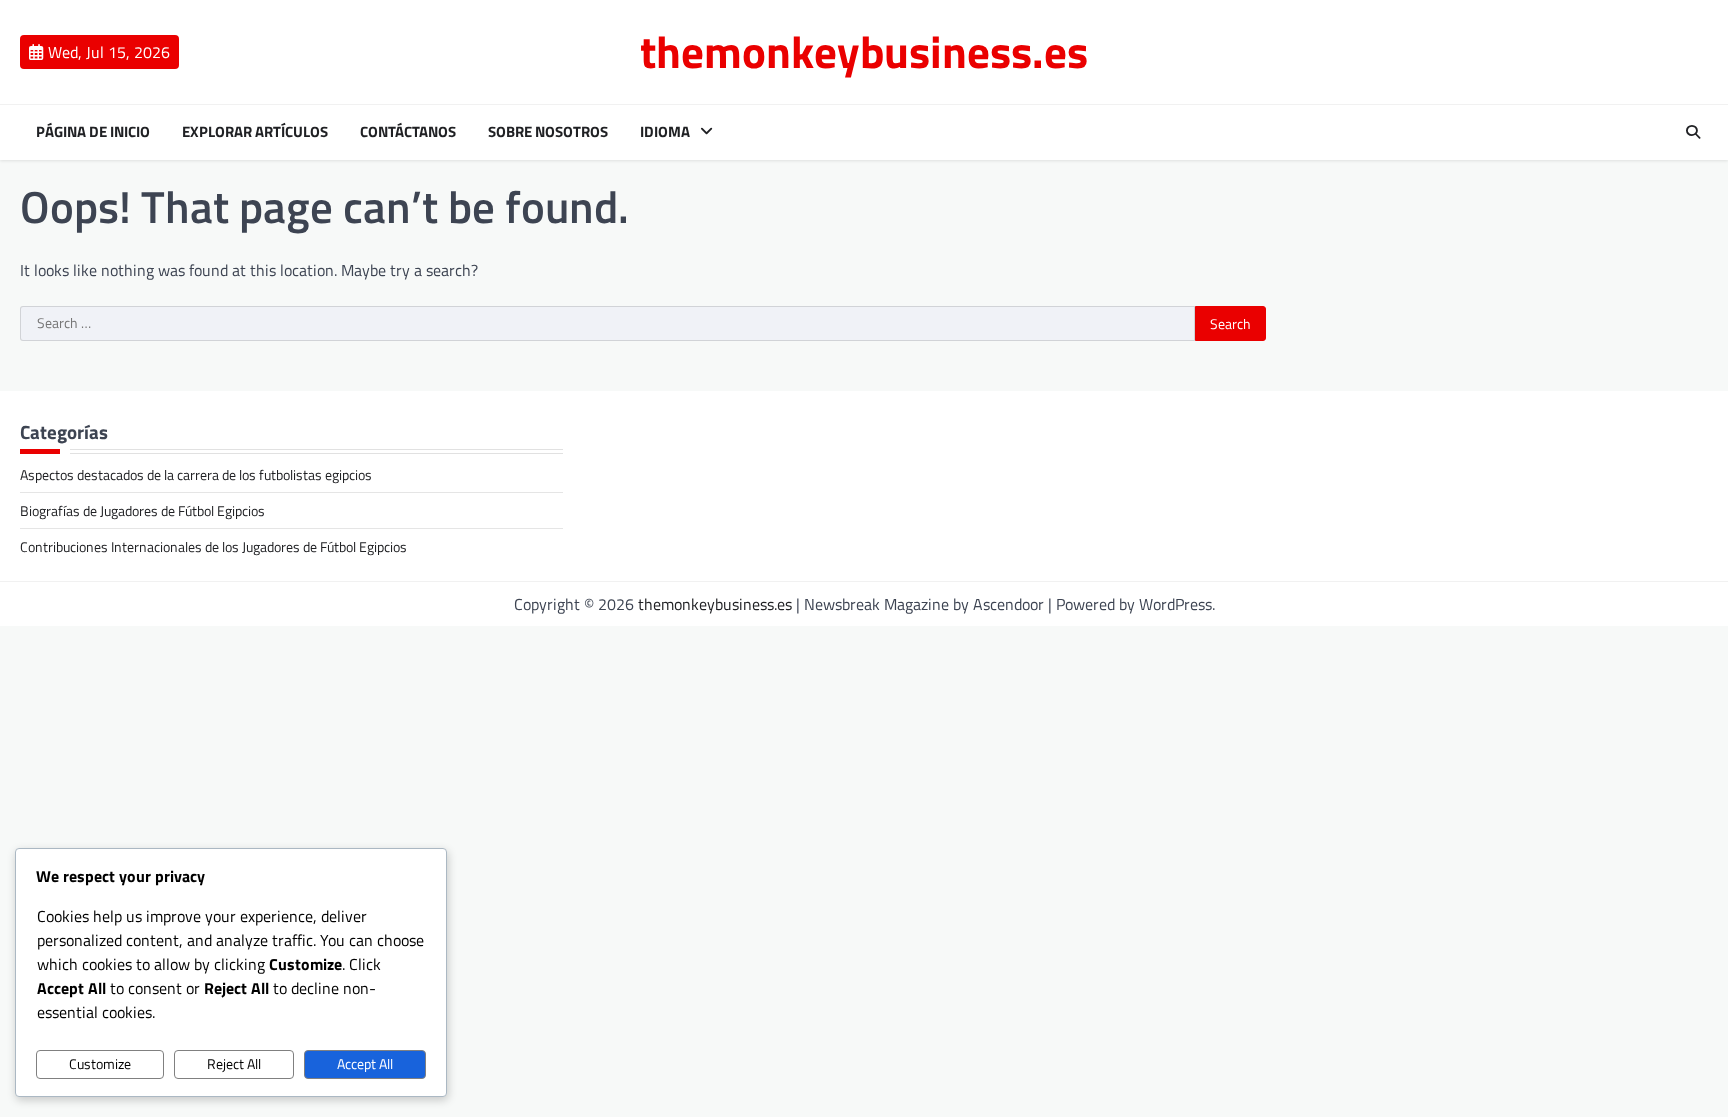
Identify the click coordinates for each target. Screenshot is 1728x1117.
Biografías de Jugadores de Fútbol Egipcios (142, 510)
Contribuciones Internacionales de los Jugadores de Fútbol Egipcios (213, 546)
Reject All (234, 1064)
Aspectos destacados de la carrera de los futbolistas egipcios (196, 474)
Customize (100, 1064)
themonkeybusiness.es (864, 51)
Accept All (365, 1064)
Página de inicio (93, 132)
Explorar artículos (255, 132)
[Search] (1693, 132)
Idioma (665, 132)
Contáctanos (408, 132)
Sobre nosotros (548, 132)
